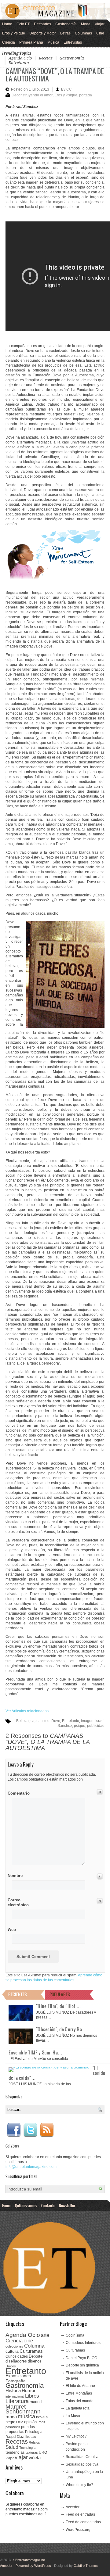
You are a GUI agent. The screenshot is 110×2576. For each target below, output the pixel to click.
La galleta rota (78, 2408)
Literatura (17, 2401)
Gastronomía (66, 24)
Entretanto (19, 63)
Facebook (14, 2130)
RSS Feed (47, 2130)
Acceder (73, 2507)
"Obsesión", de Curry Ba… (61, 2029)
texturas (32, 2452)
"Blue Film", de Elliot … (59, 2006)
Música (53, 42)
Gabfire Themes (86, 2566)
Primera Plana (31, 42)
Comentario (18, 1792)
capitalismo (40, 1721)
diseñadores (16, 2361)
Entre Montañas (79, 2393)
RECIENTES (18, 1994)
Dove (56, 1721)
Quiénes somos (26, 2205)
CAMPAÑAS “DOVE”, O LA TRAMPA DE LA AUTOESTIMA (55, 75)
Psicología (34, 2432)
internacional (15, 2396)
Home (7, 24)
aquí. (42, 2514)
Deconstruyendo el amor (32, 95)
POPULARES (60, 1994)
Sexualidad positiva (82, 2464)
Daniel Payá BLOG (81, 2358)
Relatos (34, 2442)
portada (86, 95)
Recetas (46, 58)
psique (80, 1726)
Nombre (15, 1876)
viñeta (35, 2458)
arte (45, 2335)
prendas (28, 2427)
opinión (30, 2422)
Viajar (100, 24)
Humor (29, 2390)
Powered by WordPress (33, 2566)
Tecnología (27, 2448)
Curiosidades (17, 2356)
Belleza (22, 1721)
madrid (36, 2402)
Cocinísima (75, 2335)
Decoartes (42, 24)
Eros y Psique (14, 33)
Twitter (30, 2130)
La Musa (73, 2416)
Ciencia (9, 42)
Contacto (48, 2205)
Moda (86, 24)
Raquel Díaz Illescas (21, 2437)
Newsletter (67, 2205)
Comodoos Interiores (83, 2343)
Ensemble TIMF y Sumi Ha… (35, 2052)
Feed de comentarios (83, 2522)
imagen (87, 1721)
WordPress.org (78, 2530)
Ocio (20, 2422)
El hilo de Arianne (80, 2386)
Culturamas (31, 2351)
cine (28, 2341)
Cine (100, 33)
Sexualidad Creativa (83, 2457)
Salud (12, 2447)
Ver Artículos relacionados (27, 1711)
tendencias (15, 2452)
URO (43, 2452)
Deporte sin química (82, 2365)
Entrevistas (73, 42)
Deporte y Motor (43, 33)
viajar (21, 2457)
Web (12, 1930)
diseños (35, 2361)
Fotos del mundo (80, 2401)
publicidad (96, 1726)
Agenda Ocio (20, 58)
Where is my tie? (79, 2485)
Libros (32, 2396)
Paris (41, 2422)
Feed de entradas (80, 2514)
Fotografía (16, 2381)
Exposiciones (18, 2376)
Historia (13, 2390)
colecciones (14, 2346)
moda (11, 2417)
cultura (12, 2351)
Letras (65, 33)
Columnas (83, 33)
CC (69, 89)
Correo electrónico (18, 1902)
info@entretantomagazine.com (31, 2167)
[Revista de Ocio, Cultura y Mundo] (55, 11)
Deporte (36, 2356)
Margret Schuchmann (23, 2409)
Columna (34, 2346)
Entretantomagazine (29, 2560)
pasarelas (13, 2427)
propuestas (15, 2432)
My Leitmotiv (76, 2436)
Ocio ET (23, 24)
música (26, 2416)
